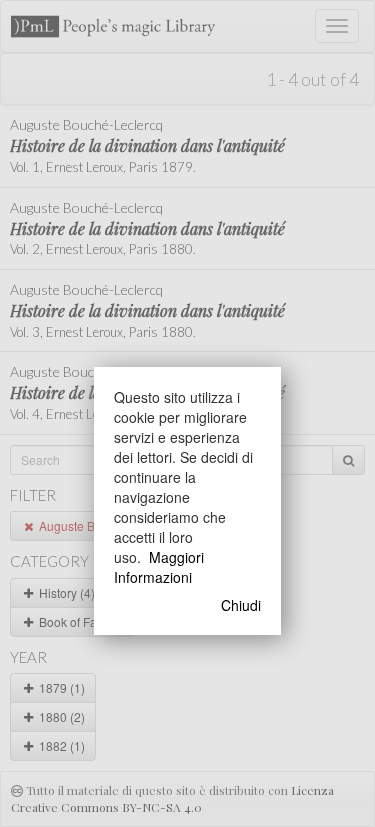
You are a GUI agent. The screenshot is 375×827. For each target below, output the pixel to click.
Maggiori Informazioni (159, 567)
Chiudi (241, 605)
